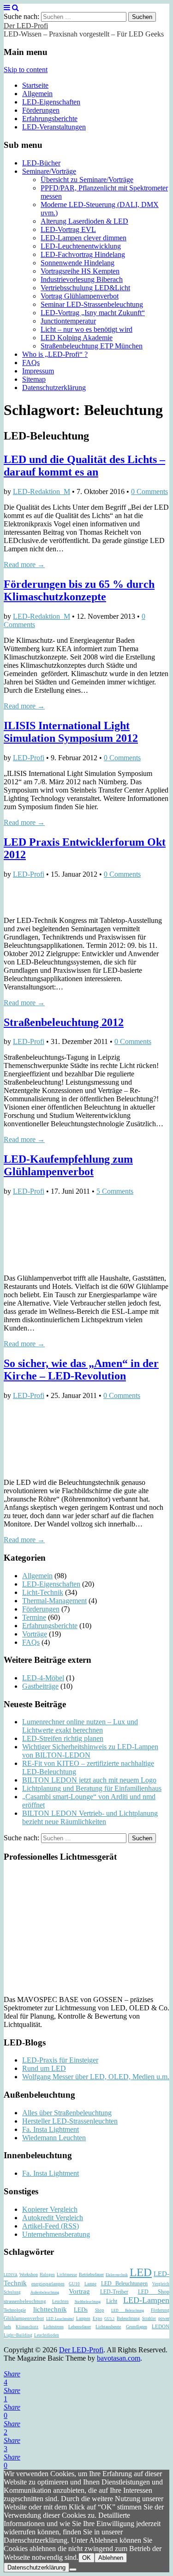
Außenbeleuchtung (45, 2292)
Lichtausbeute (108, 2327)
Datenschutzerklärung (54, 388)
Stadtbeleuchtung (88, 2302)
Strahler (149, 2319)
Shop (100, 2310)
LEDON (161, 2327)
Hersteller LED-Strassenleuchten (70, 2121)
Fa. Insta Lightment (51, 2129)
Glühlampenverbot (24, 2318)
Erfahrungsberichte (50, 119)
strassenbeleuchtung (25, 2301)
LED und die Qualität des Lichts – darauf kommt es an (84, 466)
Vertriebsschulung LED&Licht (85, 288)
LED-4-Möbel (43, 1678)
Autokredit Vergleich (53, 2218)
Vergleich (161, 2284)
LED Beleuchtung (128, 2310)
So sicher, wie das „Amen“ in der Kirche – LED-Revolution (81, 1370)
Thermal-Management (54, 1601)
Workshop (29, 2274)
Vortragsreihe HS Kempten (80, 271)
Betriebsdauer (91, 2274)
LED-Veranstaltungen (54, 127)
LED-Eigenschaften (51, 102)
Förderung (160, 2310)
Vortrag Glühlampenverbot (80, 296)
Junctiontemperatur (68, 321)
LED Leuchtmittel (60, 2319)
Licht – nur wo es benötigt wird (86, 329)
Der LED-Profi (26, 26)
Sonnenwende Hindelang (78, 263)
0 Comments (149, 491)
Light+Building (18, 2335)
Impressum (38, 371)
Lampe (90, 2284)
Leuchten (60, 2301)
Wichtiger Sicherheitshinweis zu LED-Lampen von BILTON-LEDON (90, 1751)
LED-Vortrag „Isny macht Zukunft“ (93, 313)
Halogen (47, 2275)
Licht (112, 2301)
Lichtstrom (54, 2327)
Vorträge (35, 1634)
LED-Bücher (41, 163)
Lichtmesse (67, 2275)
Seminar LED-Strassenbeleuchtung (92, 304)
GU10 (74, 2284)
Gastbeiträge (40, 1686)
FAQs (31, 363)
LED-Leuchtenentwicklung (81, 246)
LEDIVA (11, 2275)
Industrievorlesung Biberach (82, 279)
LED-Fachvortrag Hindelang (83, 254)
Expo (98, 2319)
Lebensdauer (80, 2327)
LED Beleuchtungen (125, 2283)
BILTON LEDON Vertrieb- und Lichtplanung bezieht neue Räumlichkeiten (90, 1817)
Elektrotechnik (117, 2275)
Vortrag (79, 2291)
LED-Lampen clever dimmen (84, 238)
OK (86, 2558)
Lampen (83, 2319)
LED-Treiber (114, 2292)
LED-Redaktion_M (42, 491)
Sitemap (34, 379)
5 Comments (115, 1191)
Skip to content (26, 70)
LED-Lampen (146, 2300)
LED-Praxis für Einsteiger (60, 2060)
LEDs (81, 2310)
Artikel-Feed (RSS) (51, 2226)
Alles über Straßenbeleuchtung (67, 2113)
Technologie (15, 2310)
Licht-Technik (43, 1592)
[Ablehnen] (73, 2570)
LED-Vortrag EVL (68, 229)
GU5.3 (109, 2319)
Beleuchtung (128, 2318)
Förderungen (41, 110)
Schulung (12, 2292)
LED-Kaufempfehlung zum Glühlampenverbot (68, 1165)
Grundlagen (137, 2327)
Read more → (24, 565)
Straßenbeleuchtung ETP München (92, 346)
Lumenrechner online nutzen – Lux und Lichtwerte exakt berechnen (80, 1726)
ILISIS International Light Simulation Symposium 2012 (71, 732)
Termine (34, 1617)
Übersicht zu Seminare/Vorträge (87, 180)
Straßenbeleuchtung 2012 (64, 1022)
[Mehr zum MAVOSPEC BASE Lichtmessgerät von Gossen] (62, 1984)
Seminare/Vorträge (49, 171)
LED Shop (154, 2292)
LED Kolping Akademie (77, 338)
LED (141, 2272)
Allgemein (37, 94)
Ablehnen (111, 2558)
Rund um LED (44, 2068)
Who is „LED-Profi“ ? (55, 354)
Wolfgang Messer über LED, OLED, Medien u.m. (96, 2077)
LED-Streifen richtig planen (63, 1738)
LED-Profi (29, 758)
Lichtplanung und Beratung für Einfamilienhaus (92, 1788)
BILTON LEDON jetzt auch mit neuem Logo (89, 1780)
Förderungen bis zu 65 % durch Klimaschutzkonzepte (79, 590)
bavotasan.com (119, 2358)
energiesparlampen (48, 2284)
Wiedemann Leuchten (54, 2138)
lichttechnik (50, 2309)
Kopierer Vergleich (50, 2209)
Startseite (35, 85)
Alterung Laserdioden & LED (84, 221)
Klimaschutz (27, 2327)
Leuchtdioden (47, 2335)
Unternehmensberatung (56, 2234)
